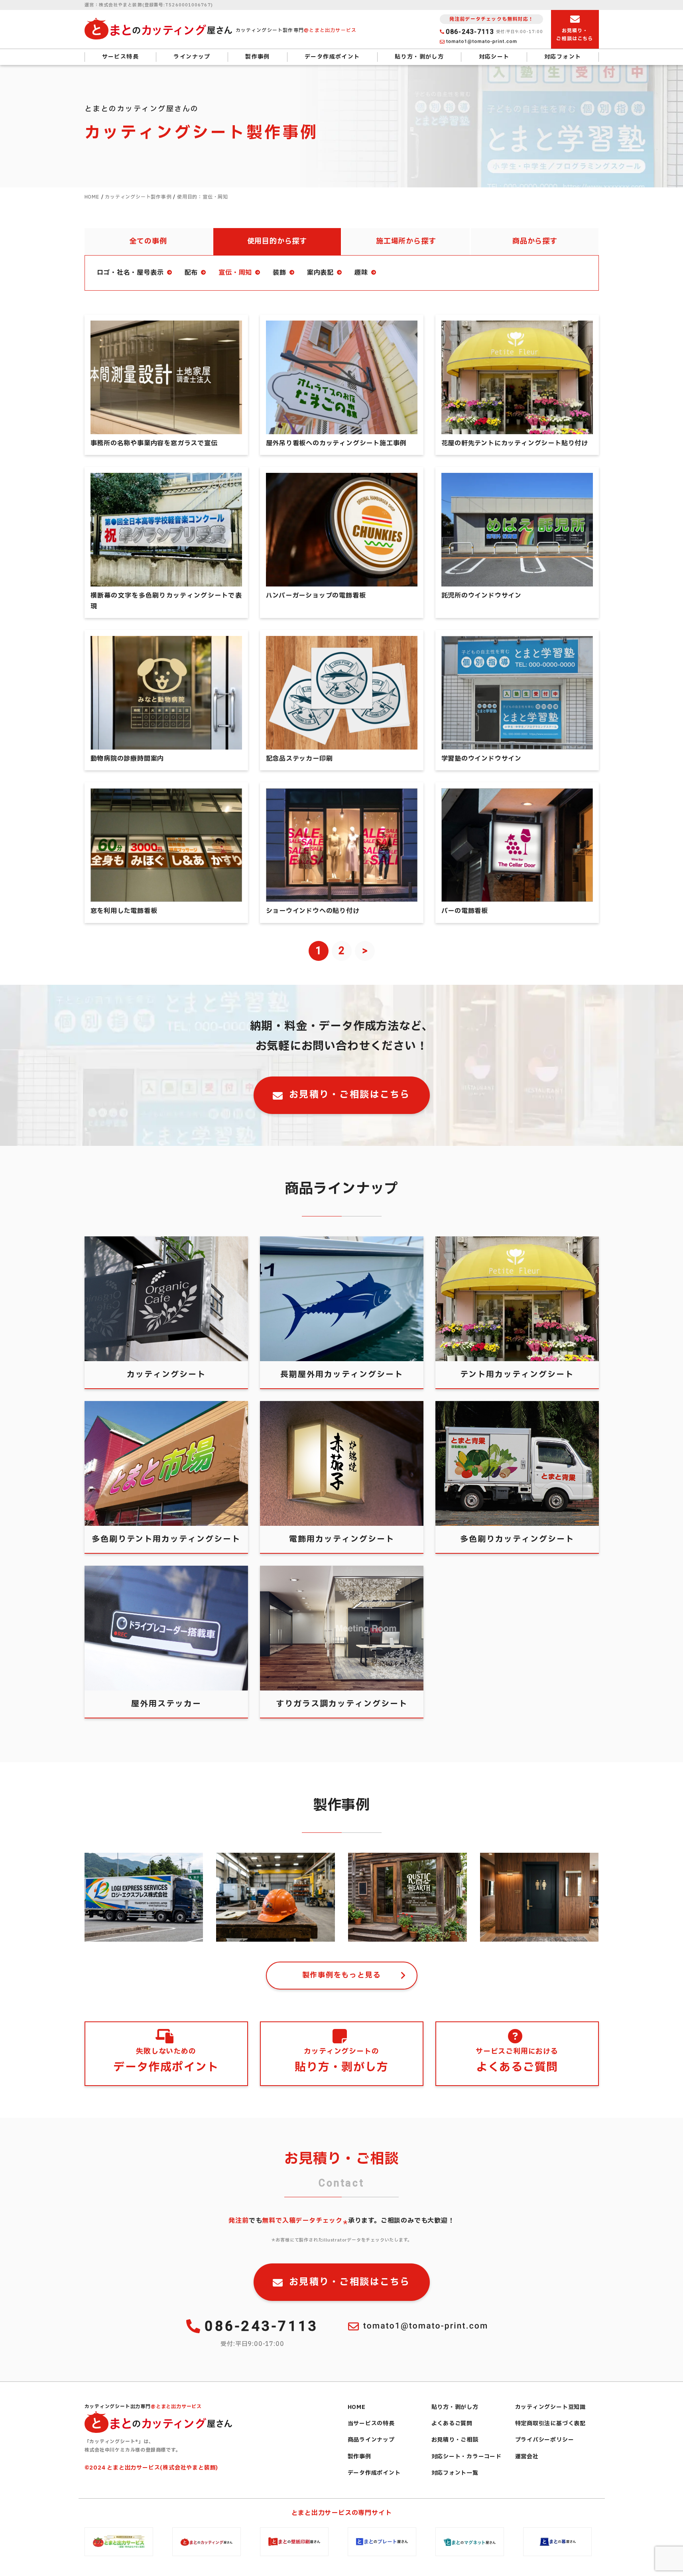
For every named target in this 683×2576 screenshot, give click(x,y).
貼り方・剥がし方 (419, 57)
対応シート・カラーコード (467, 2457)
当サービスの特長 (371, 2423)
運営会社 (527, 2457)
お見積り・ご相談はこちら (350, 1095)
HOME (357, 2407)
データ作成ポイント (332, 57)
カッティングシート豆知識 (551, 2407)
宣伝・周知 (235, 273)
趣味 (361, 273)
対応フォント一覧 (455, 2473)
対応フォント (563, 57)
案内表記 (320, 273)
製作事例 (258, 57)
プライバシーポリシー (545, 2440)
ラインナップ (192, 57)
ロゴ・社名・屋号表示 (130, 273)
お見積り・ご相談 (455, 2440)
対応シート (494, 57)
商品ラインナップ (371, 2440)
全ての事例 (148, 241)
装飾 (279, 273)
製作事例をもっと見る (342, 1975)
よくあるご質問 (452, 2423)
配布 (191, 273)
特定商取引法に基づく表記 (551, 2423)
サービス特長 (120, 57)
